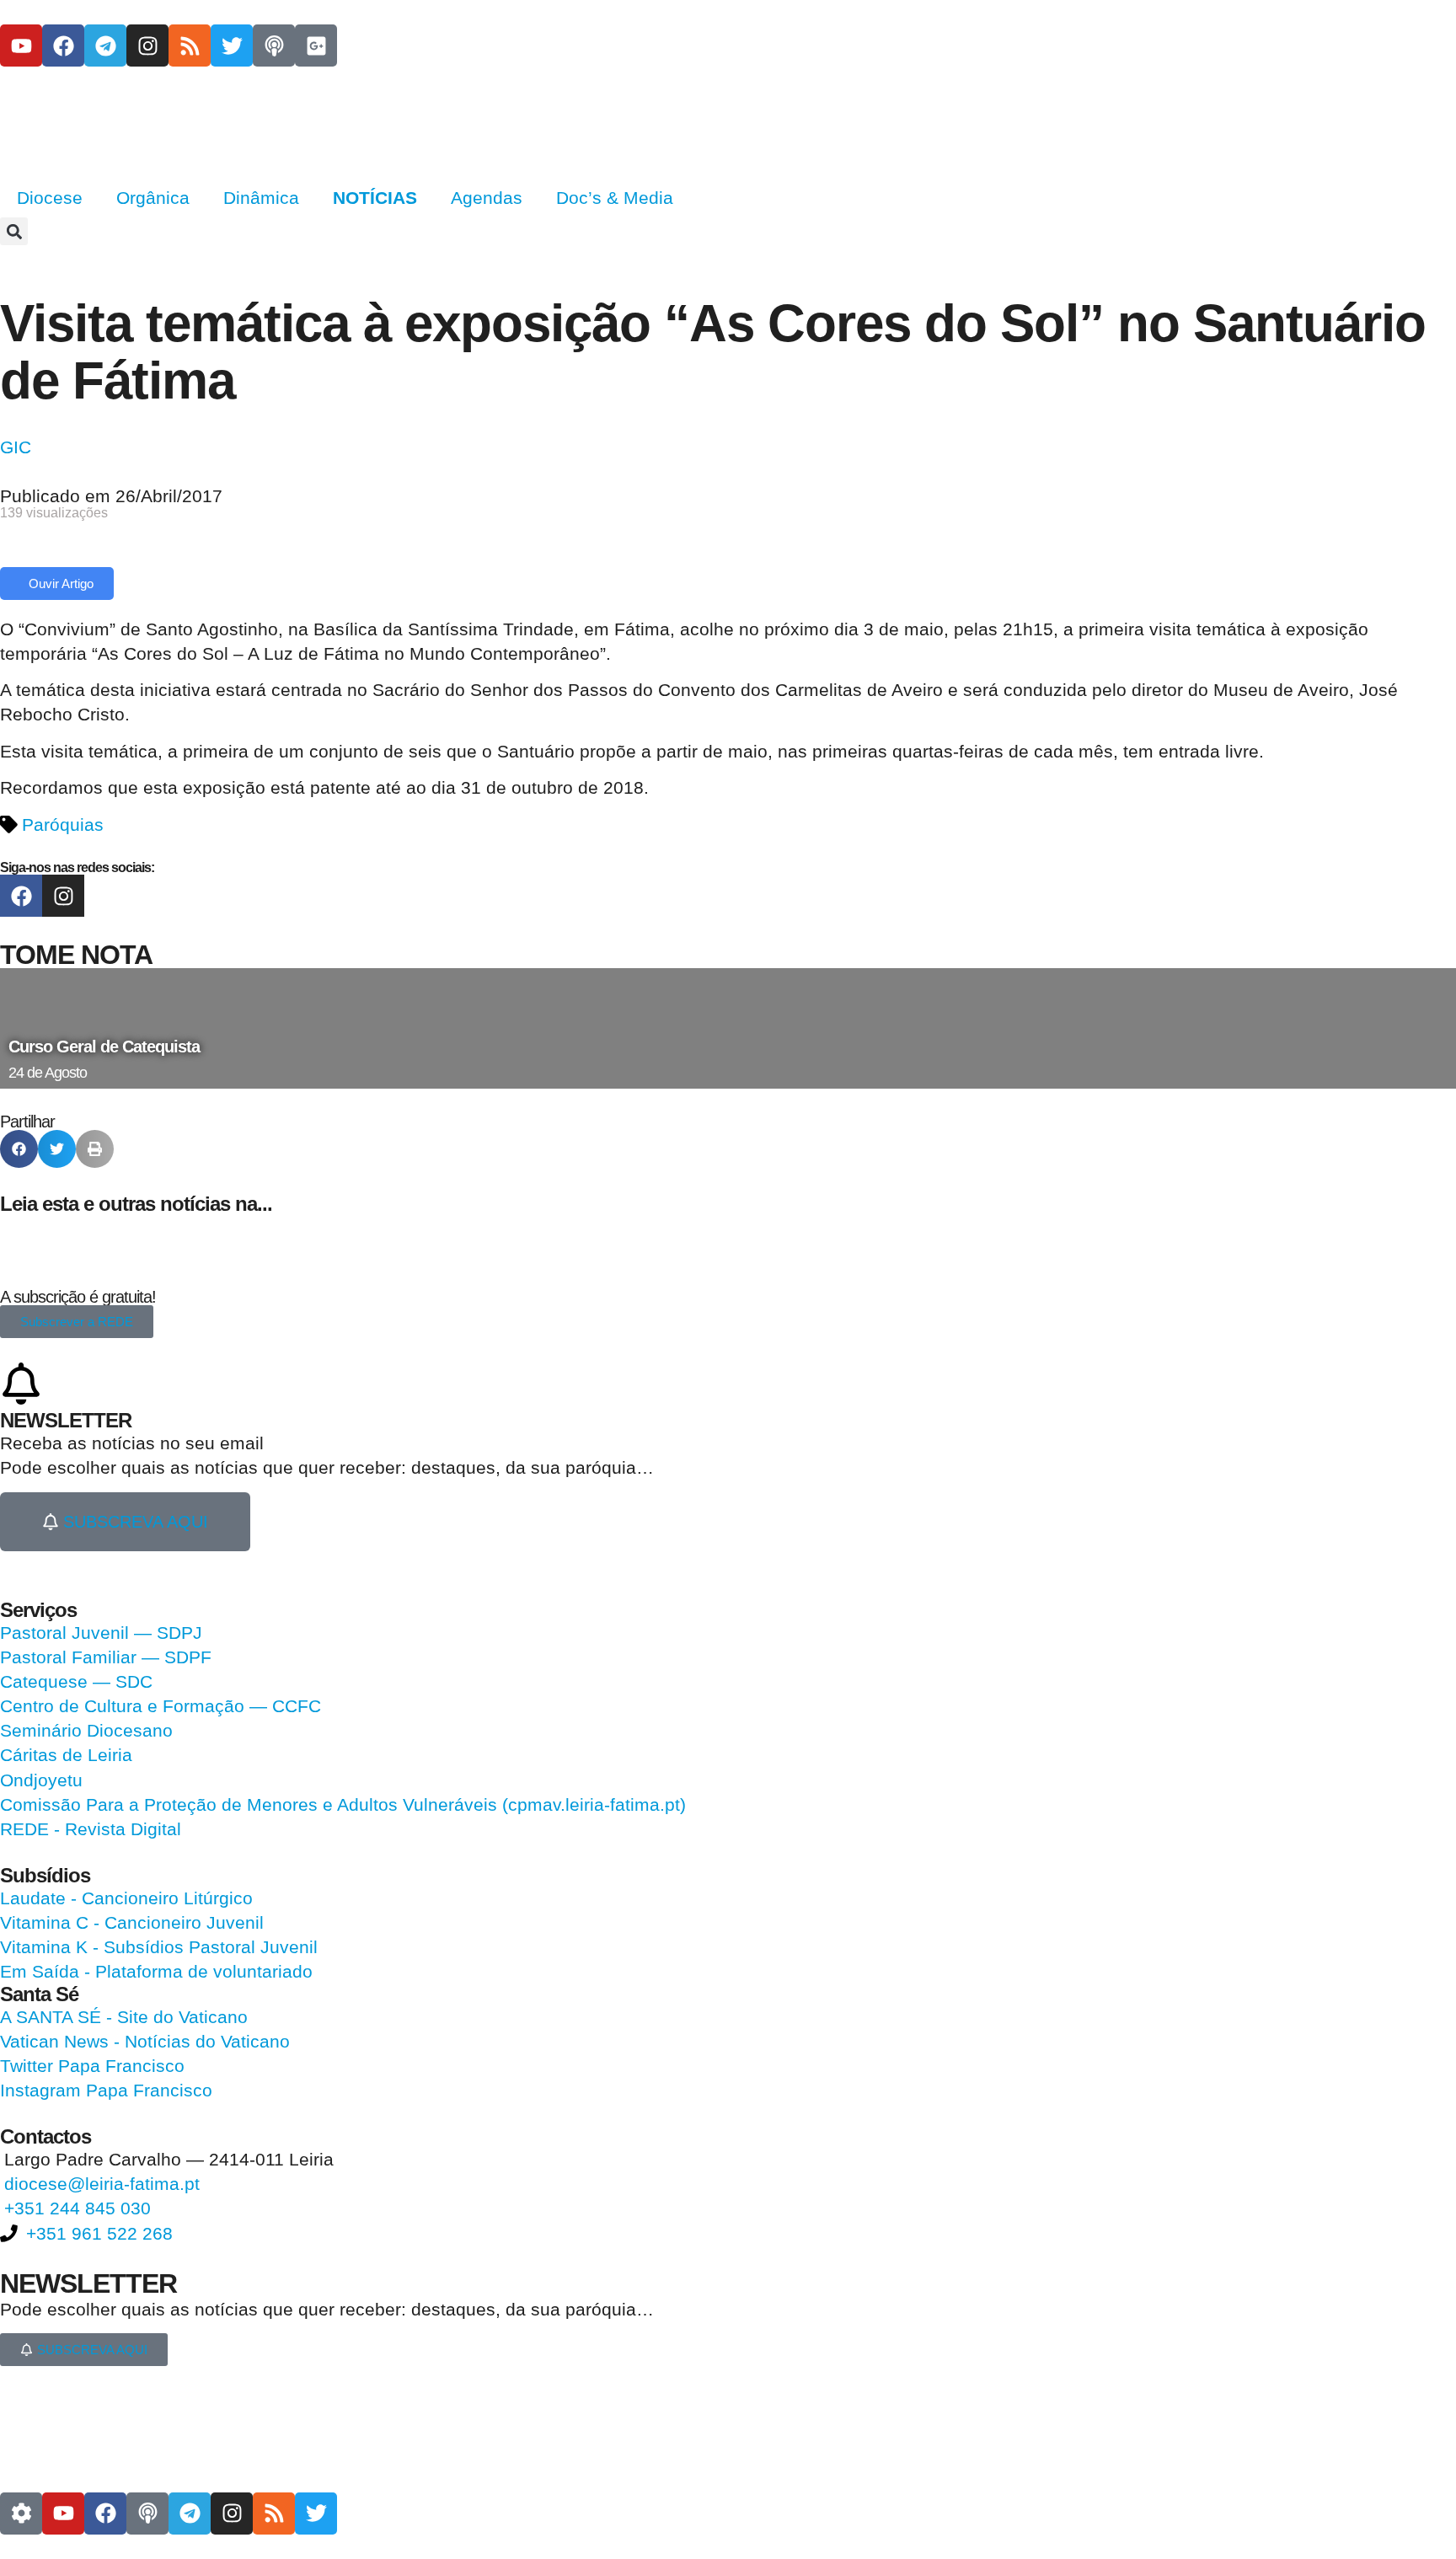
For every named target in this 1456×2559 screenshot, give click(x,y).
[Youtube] (21, 46)
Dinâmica (261, 198)
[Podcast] (274, 46)
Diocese (50, 198)
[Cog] (21, 2513)
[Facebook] (63, 46)
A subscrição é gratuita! (78, 1297)
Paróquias (63, 824)
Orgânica (153, 198)
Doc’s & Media (615, 198)
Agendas (487, 198)
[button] (14, 231)
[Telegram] (105, 46)
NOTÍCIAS (375, 198)
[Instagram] (147, 46)
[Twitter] (232, 46)
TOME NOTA (76, 955)
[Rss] (190, 46)
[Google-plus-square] (316, 46)
